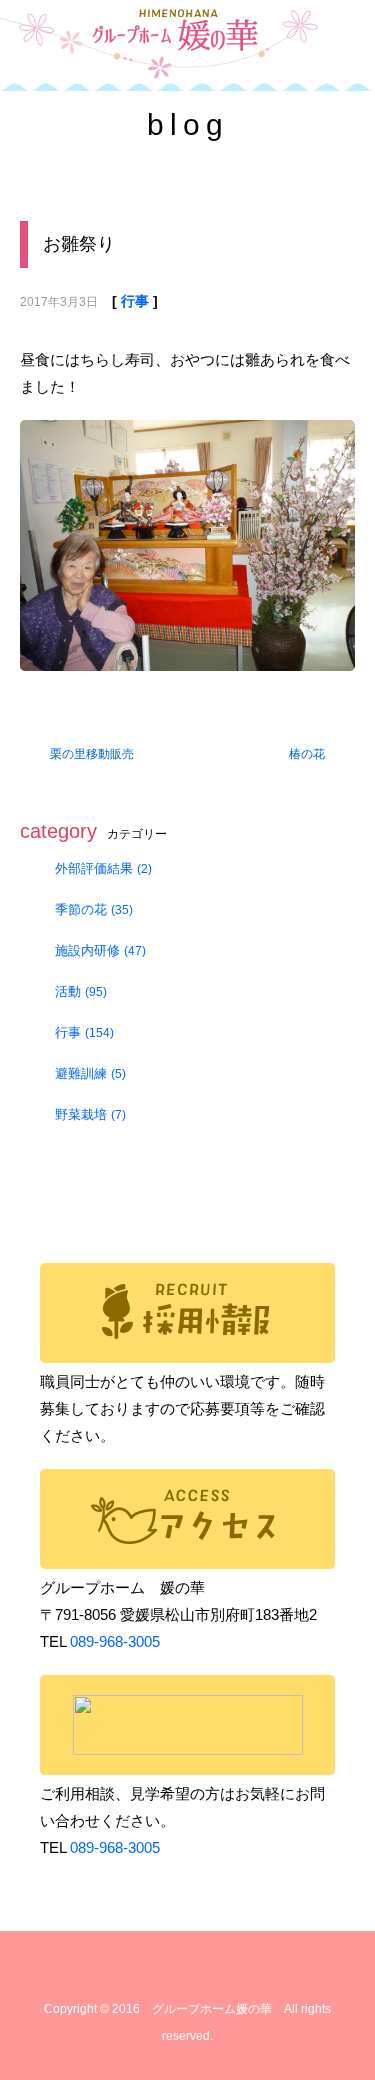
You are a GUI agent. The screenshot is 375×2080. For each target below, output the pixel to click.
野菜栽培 (90, 1114)
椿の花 (307, 754)
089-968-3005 (115, 1641)
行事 (135, 301)
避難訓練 (90, 1073)
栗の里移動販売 (92, 754)
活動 (81, 991)
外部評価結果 (103, 868)
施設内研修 (100, 950)
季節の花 (94, 909)
